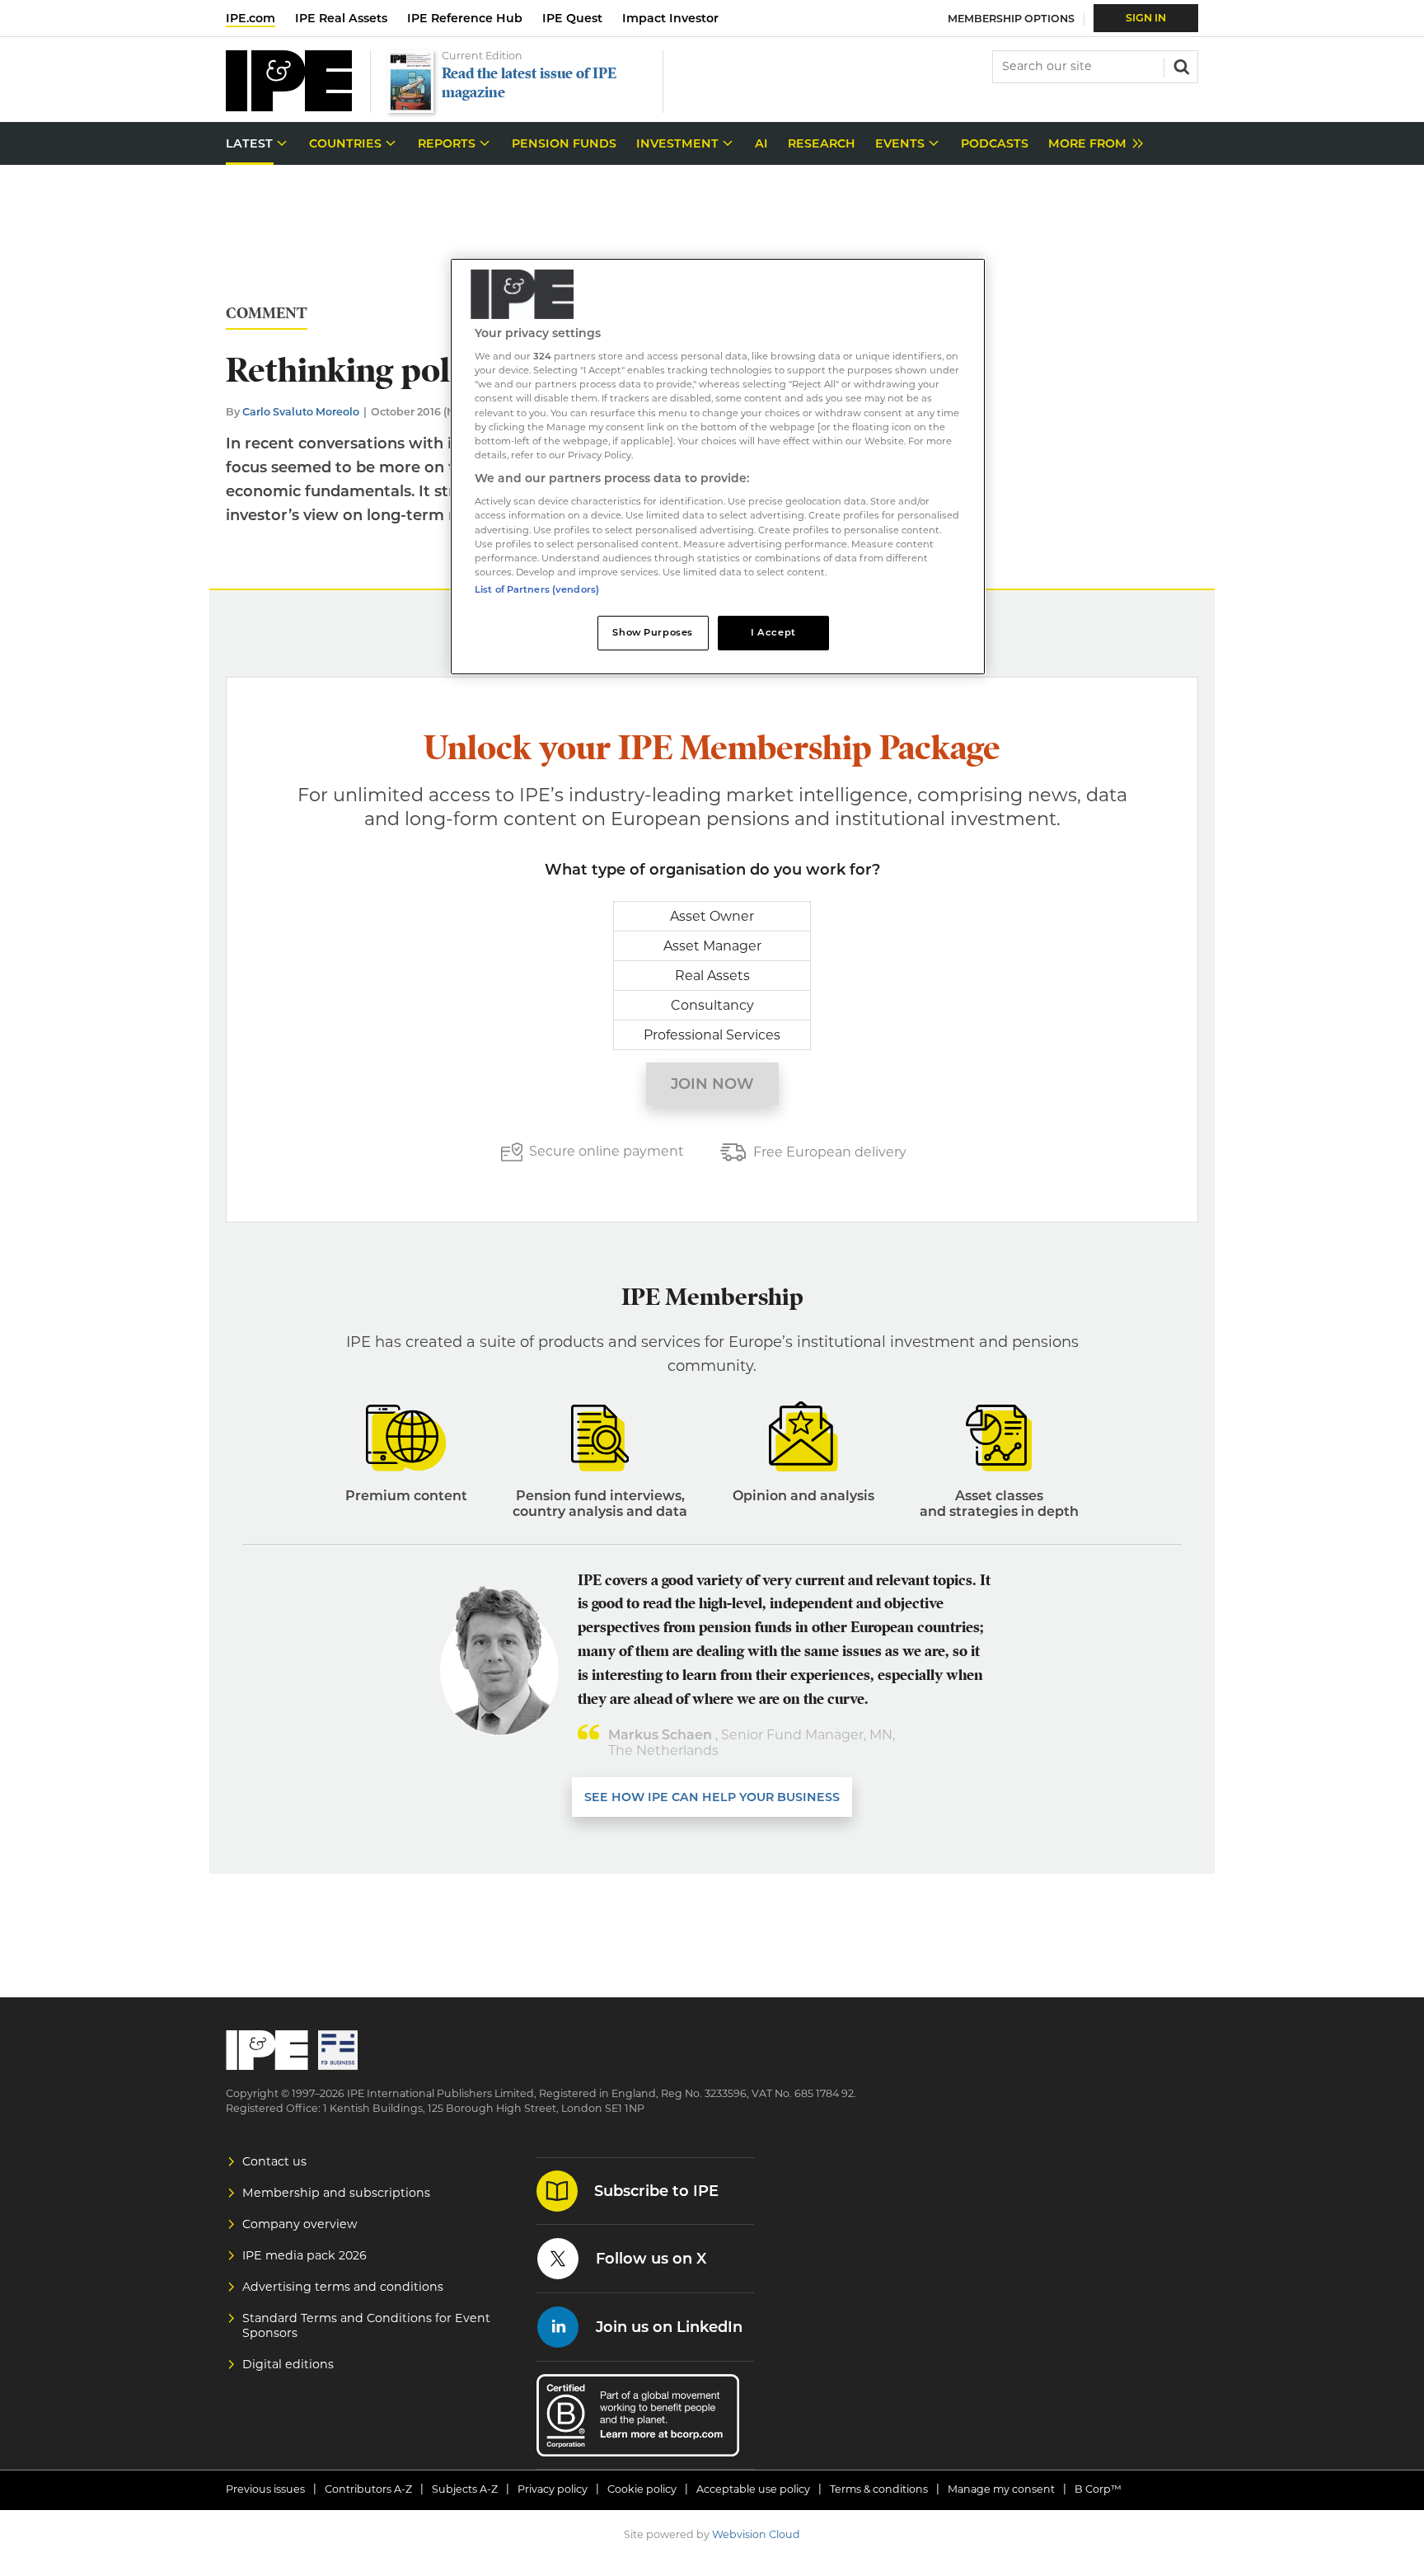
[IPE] (289, 107)
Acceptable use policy (753, 2489)
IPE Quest (572, 18)
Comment (267, 314)
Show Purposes (652, 632)
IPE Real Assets (341, 18)
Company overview (300, 2224)
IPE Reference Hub (465, 18)
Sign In (1146, 18)
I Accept (773, 632)
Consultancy (712, 1005)
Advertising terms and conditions (343, 2287)
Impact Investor (670, 18)
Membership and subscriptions (336, 2193)
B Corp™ (1098, 2489)
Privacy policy (553, 2489)
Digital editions (288, 2364)
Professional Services (712, 1035)
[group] (1091, 144)
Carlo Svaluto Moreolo (301, 412)
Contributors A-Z (368, 2489)
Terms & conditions (879, 2489)
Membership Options (1011, 19)
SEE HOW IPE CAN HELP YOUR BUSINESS (712, 1797)
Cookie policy (642, 2489)
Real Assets (712, 976)
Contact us (274, 2161)
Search (1180, 65)
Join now (712, 1084)
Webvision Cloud (756, 2534)
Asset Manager (712, 946)
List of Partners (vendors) (537, 589)
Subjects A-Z (465, 2489)
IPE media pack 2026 (304, 2255)
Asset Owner (712, 916)
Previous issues (265, 2489)
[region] (718, 467)
